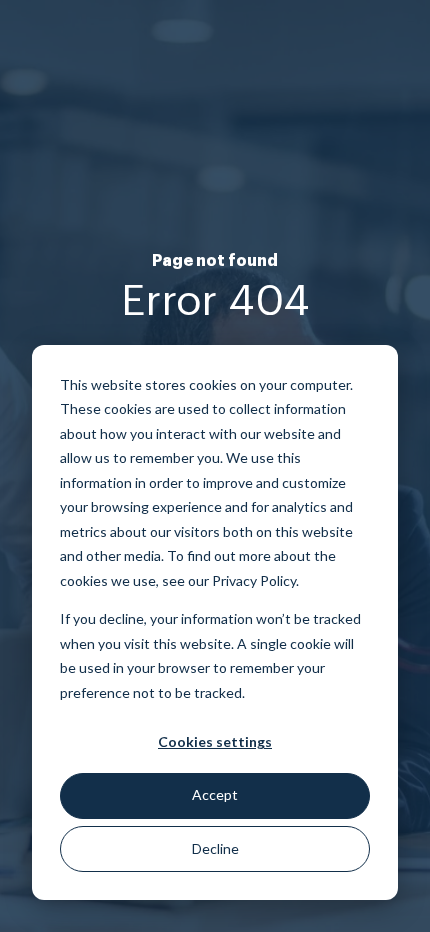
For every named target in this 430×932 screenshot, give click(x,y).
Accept (215, 794)
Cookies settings (215, 741)
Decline (215, 848)
